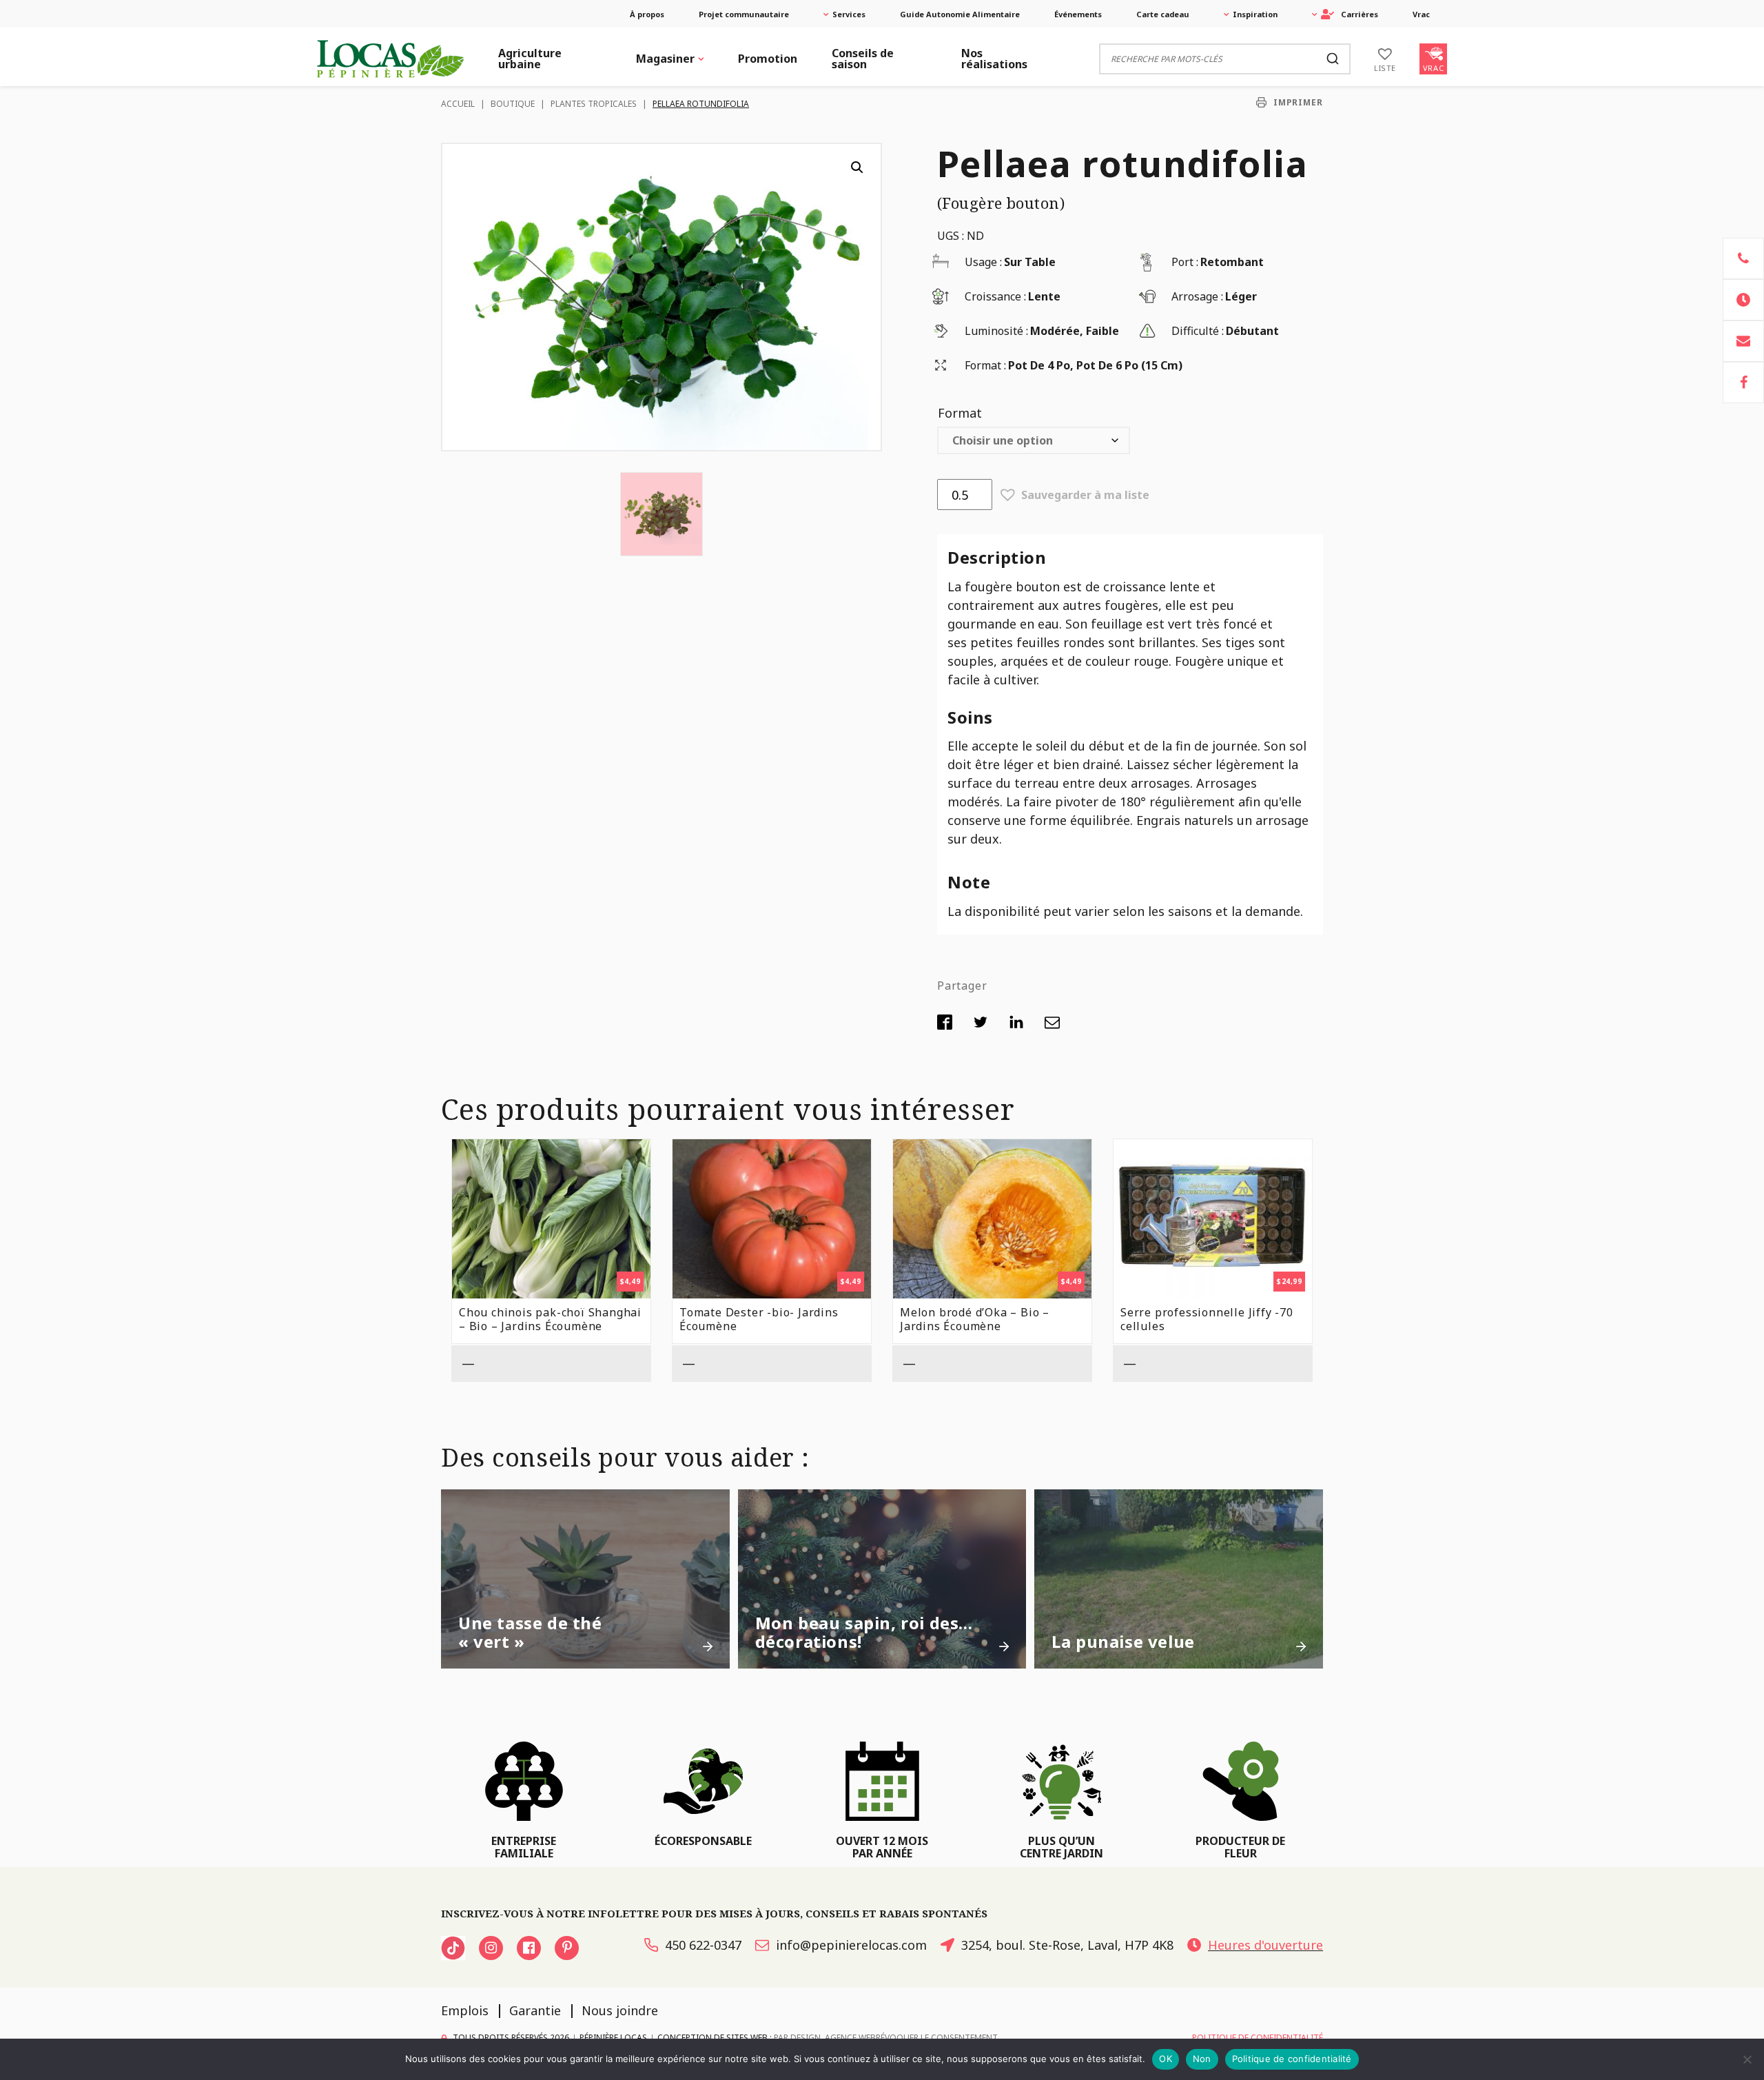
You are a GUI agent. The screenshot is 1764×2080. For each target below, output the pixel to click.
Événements (1078, 14)
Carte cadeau (1163, 14)
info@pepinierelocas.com (851, 1945)
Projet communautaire (744, 14)
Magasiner (665, 59)
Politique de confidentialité (1292, 2059)
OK (1166, 2059)
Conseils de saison (863, 59)
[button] (857, 167)
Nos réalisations (994, 59)
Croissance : (995, 296)
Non (1202, 2059)
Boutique (513, 104)
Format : (985, 365)
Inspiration (1255, 14)
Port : (1185, 262)
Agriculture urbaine (530, 59)
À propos (647, 14)
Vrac (1421, 14)
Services (849, 14)
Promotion (768, 59)
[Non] (1747, 2059)
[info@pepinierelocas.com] (1743, 341)
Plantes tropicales (594, 104)
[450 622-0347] (1743, 258)
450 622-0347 (703, 1945)
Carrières (1360, 14)
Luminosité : (996, 331)
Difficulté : (1198, 331)
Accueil (458, 104)
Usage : (983, 262)
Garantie (535, 2010)
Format (960, 413)
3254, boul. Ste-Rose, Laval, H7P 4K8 (1067, 1945)
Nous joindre (620, 2010)
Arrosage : (1197, 296)
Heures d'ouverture (1265, 1945)
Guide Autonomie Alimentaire (960, 14)
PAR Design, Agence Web (825, 2038)
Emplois (465, 2010)
